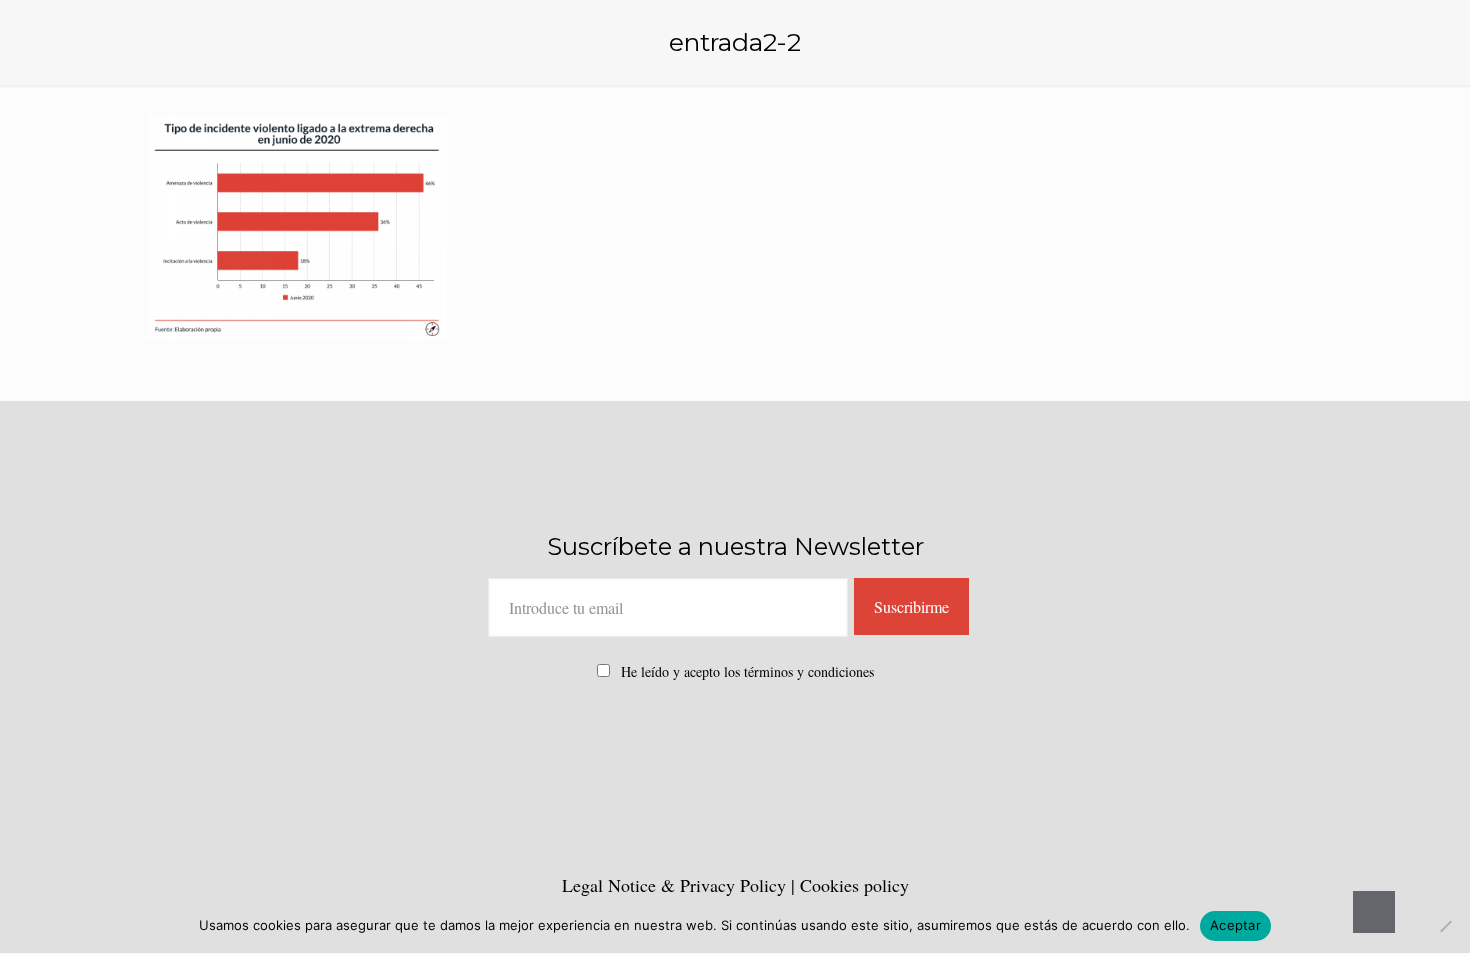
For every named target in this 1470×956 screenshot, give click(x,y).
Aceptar (1235, 925)
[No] (1445, 926)
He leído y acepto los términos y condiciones (747, 671)
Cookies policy (854, 885)
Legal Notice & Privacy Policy (676, 885)
